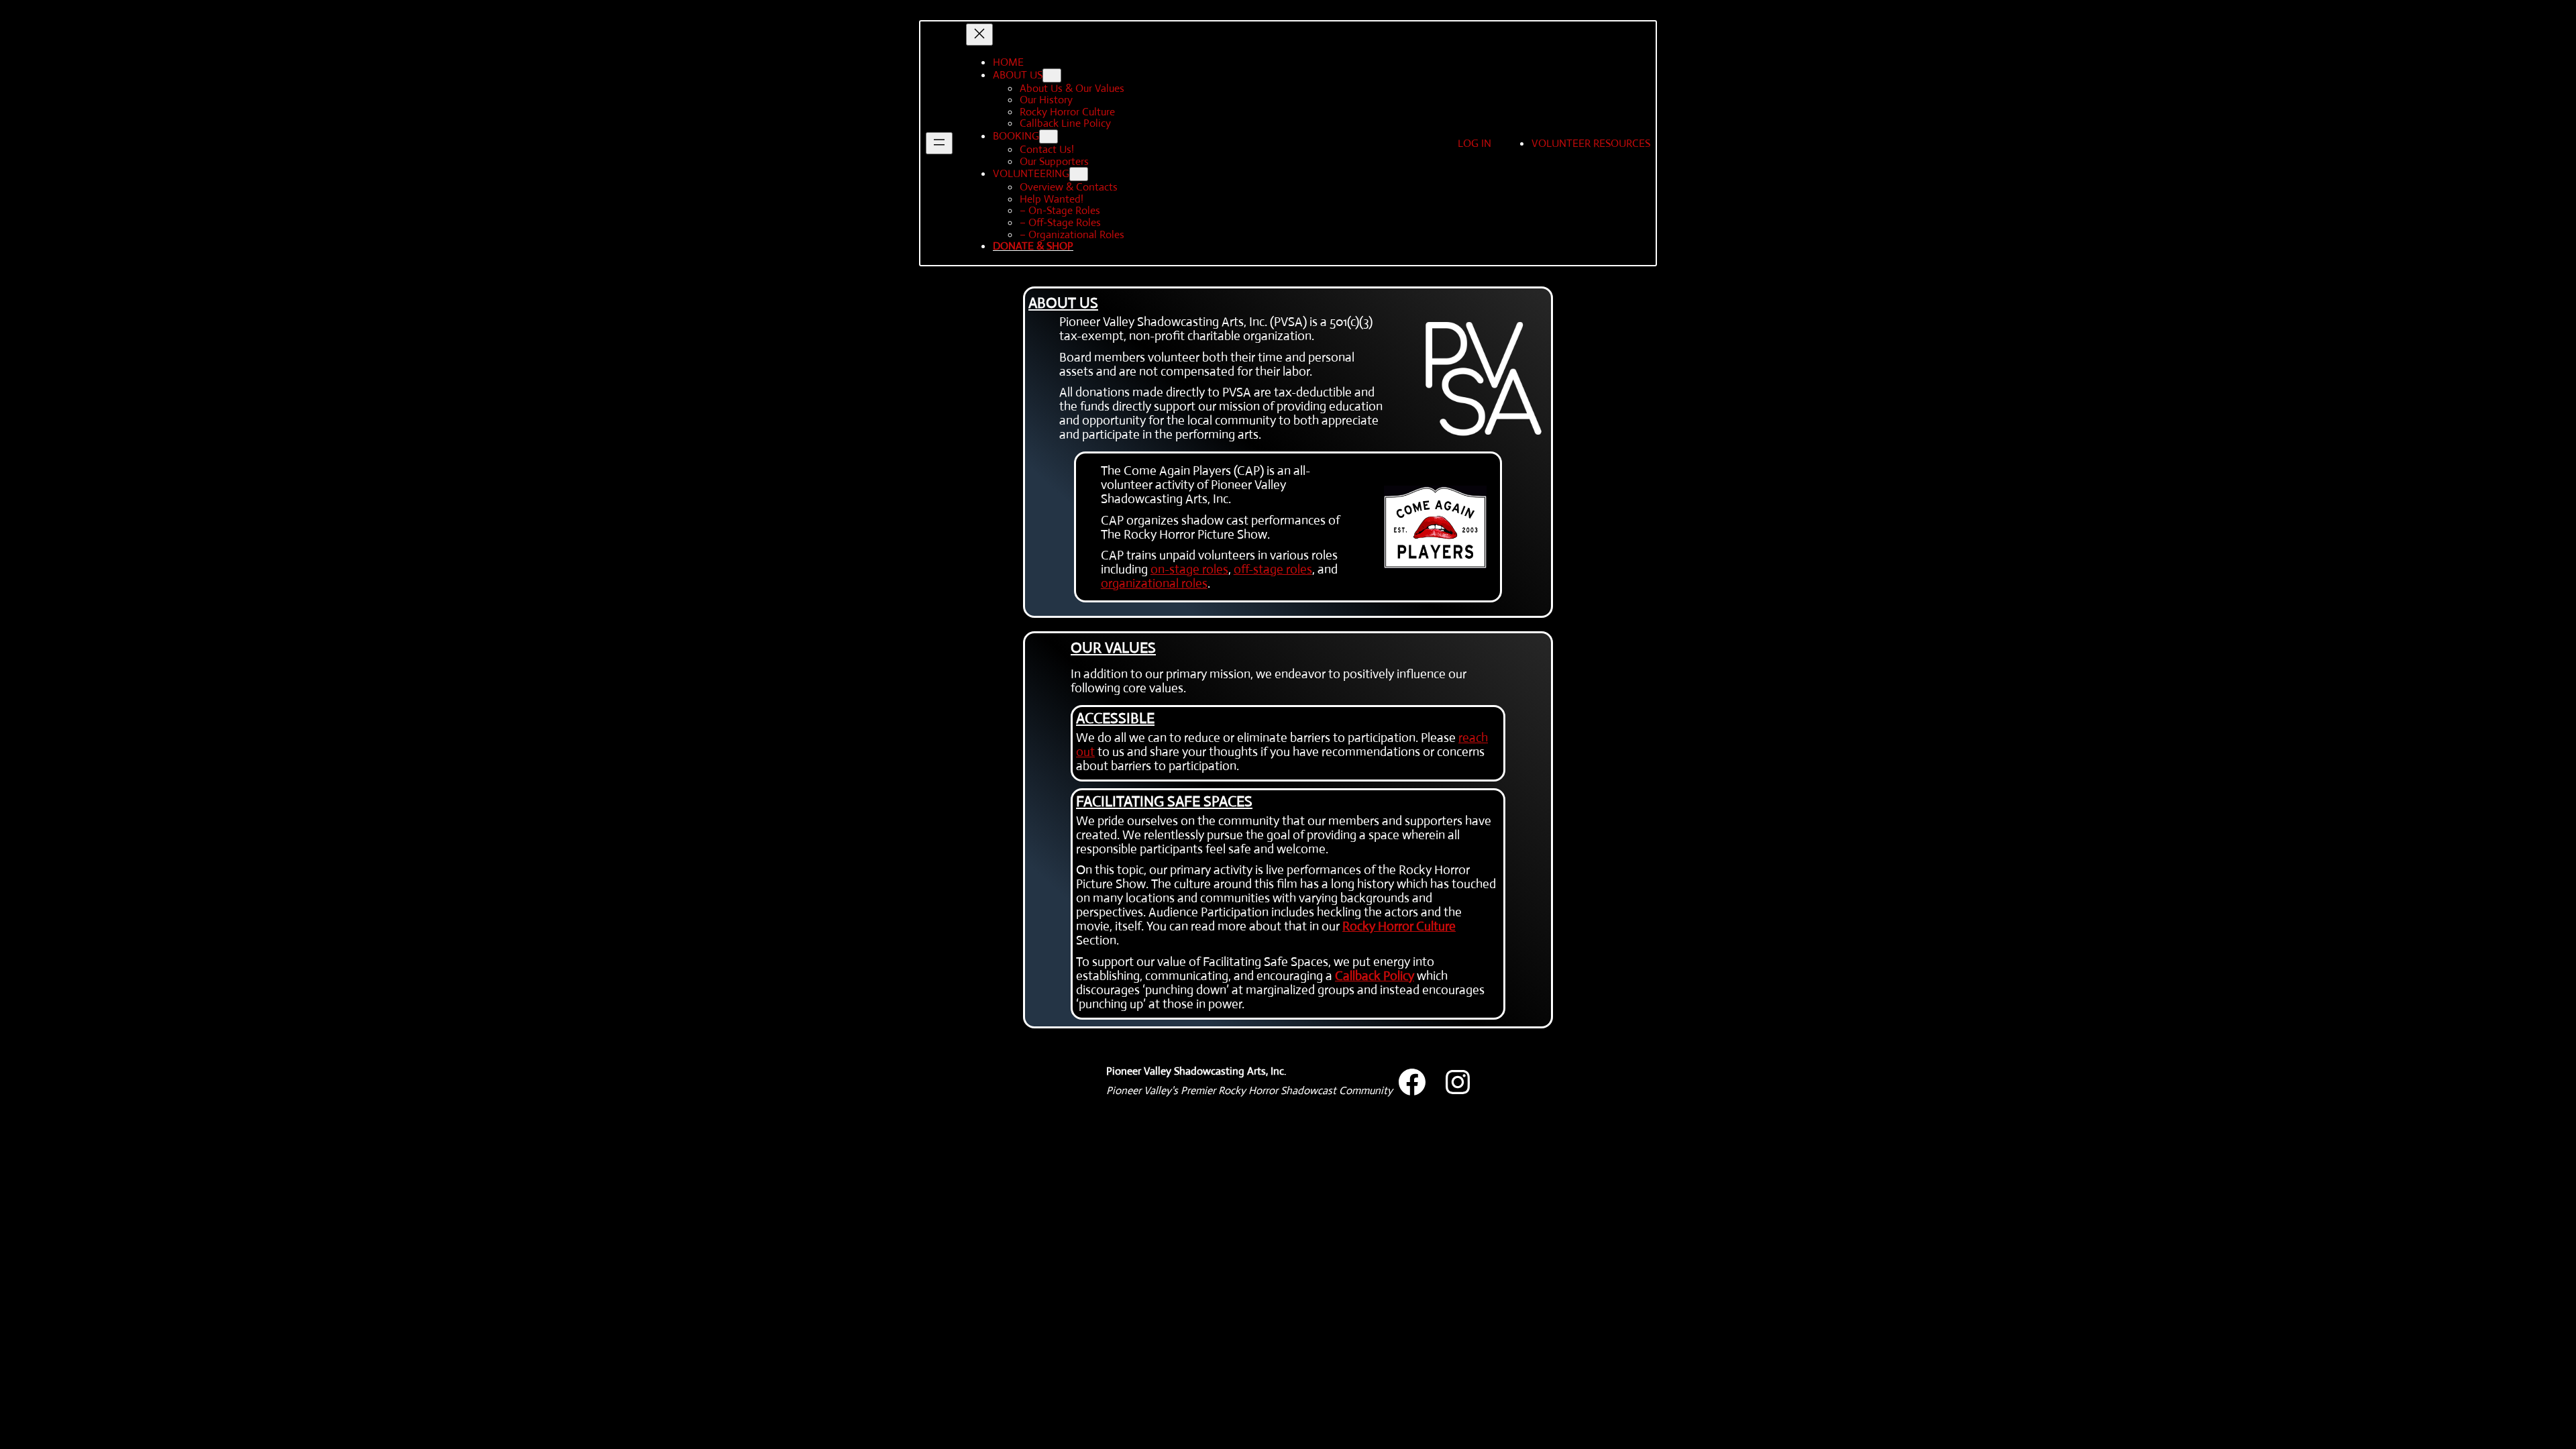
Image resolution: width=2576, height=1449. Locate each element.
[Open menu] (939, 143)
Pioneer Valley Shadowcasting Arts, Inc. (1196, 1071)
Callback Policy (1375, 976)
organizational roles (1154, 583)
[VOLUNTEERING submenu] (1079, 174)
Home (1008, 62)
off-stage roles (1273, 569)
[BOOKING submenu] (1049, 137)
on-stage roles (1189, 569)
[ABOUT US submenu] (1052, 75)
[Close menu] (979, 35)
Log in (1474, 143)
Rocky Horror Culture (1399, 926)
